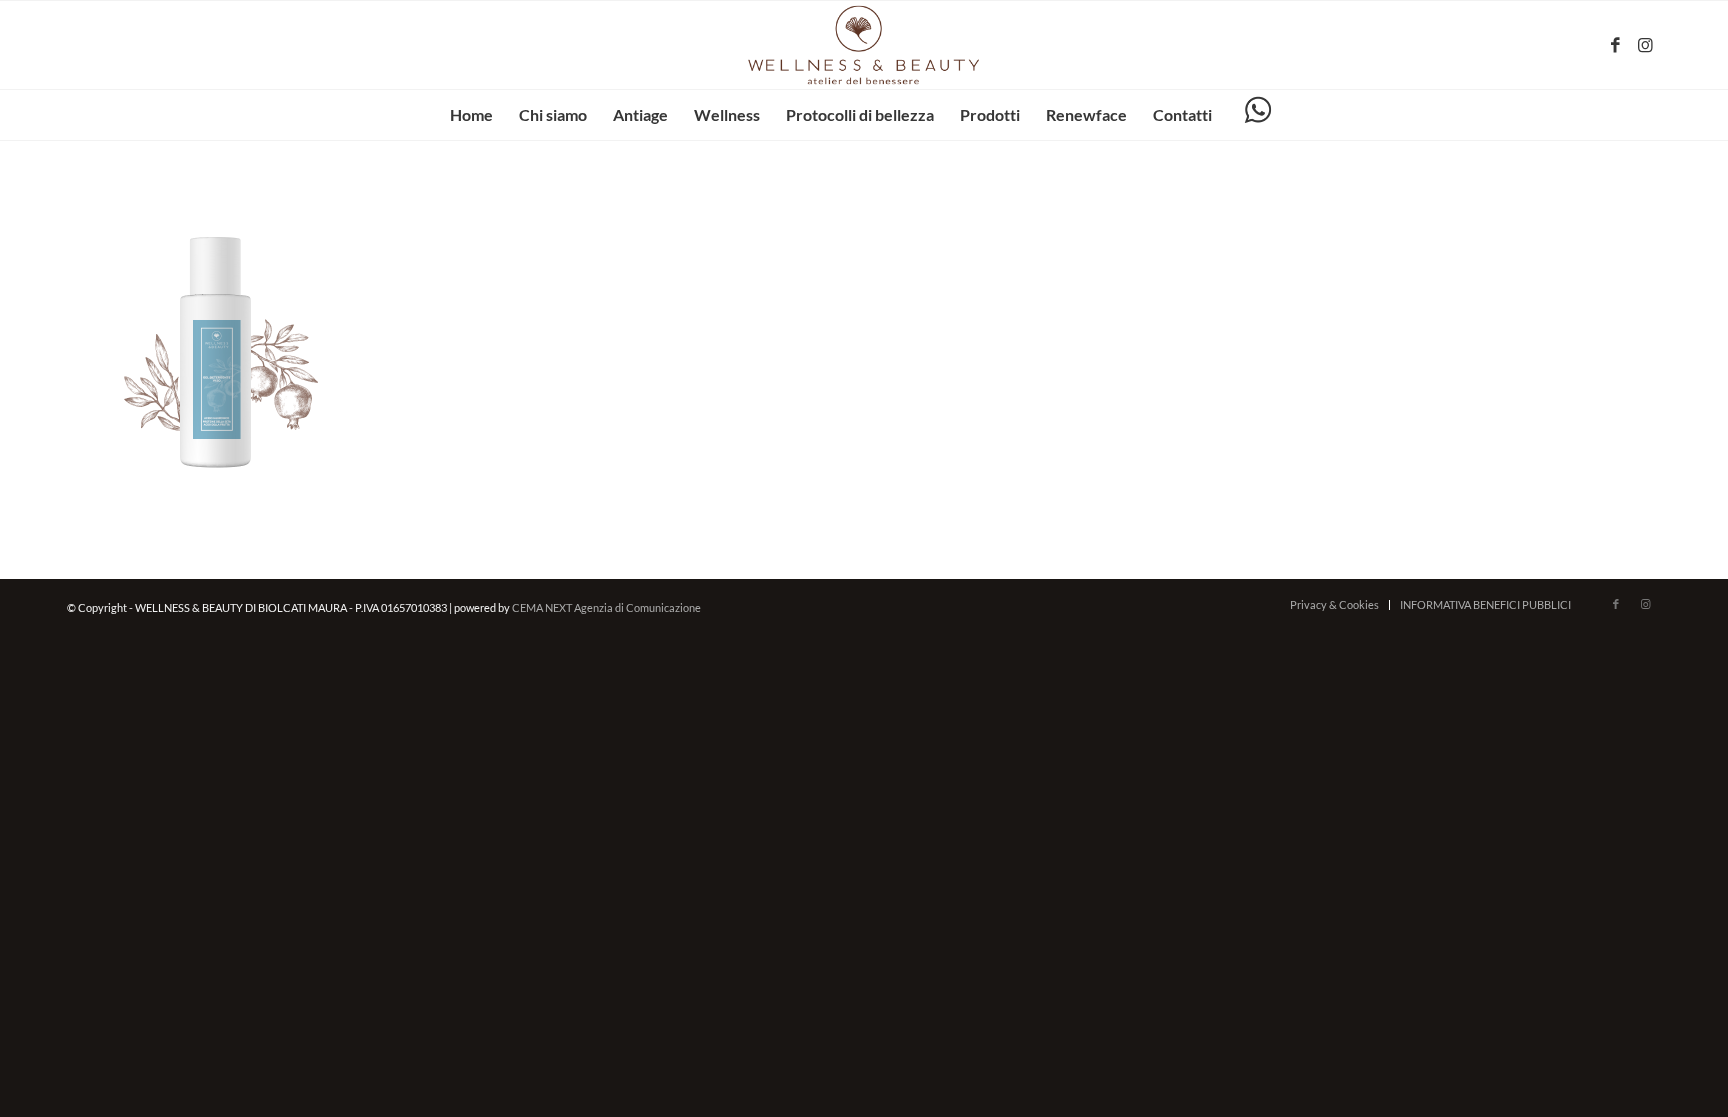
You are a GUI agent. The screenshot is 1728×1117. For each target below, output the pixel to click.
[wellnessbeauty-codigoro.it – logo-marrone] (864, 45)
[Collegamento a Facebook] (1616, 45)
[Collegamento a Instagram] (1646, 45)
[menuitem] (471, 115)
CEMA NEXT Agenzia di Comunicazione (606, 607)
